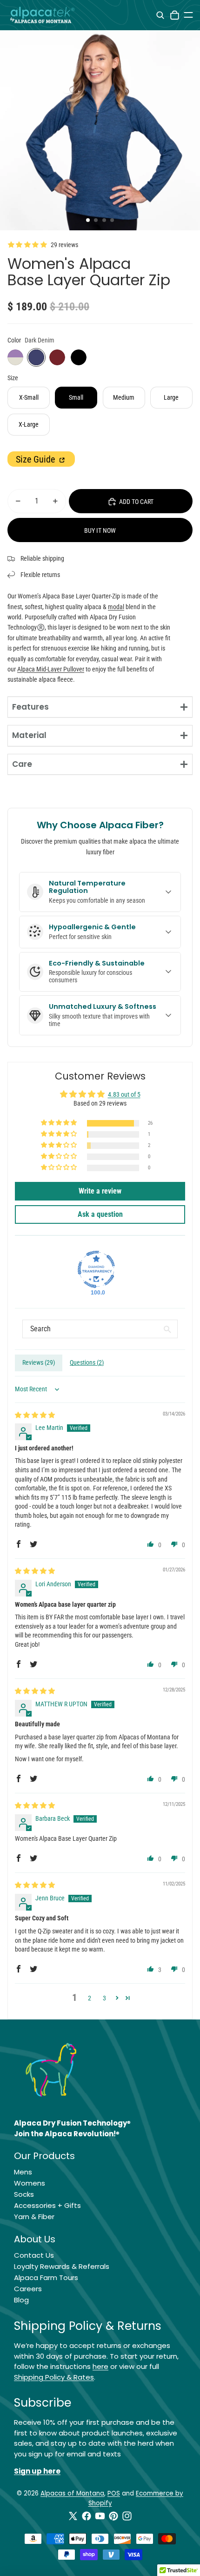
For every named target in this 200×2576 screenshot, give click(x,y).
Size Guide (37, 459)
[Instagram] (127, 2516)
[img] (35, 1415)
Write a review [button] (100, 1191)
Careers (28, 2289)
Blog (21, 2300)
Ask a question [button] (100, 1214)
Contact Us (34, 2255)
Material (29, 735)
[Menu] (188, 15)
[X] (73, 2516)
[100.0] (96, 1269)
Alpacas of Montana (72, 2493)
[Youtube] (100, 2516)
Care (22, 764)
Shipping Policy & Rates (54, 2377)
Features (30, 707)
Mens (23, 2172)
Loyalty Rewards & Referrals (62, 2266)
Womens (30, 2183)
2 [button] (90, 1998)
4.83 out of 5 (124, 1094)
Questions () (87, 1362)
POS (114, 2493)
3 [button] (104, 1998)
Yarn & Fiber (34, 2217)
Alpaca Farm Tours (46, 2277)
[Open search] (160, 15)
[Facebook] (87, 2516)
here (100, 2366)
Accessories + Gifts (47, 2205)
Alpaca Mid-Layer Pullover (51, 669)
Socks (24, 2194)
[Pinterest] (113, 2516)
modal (116, 607)
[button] (60, 1123)
